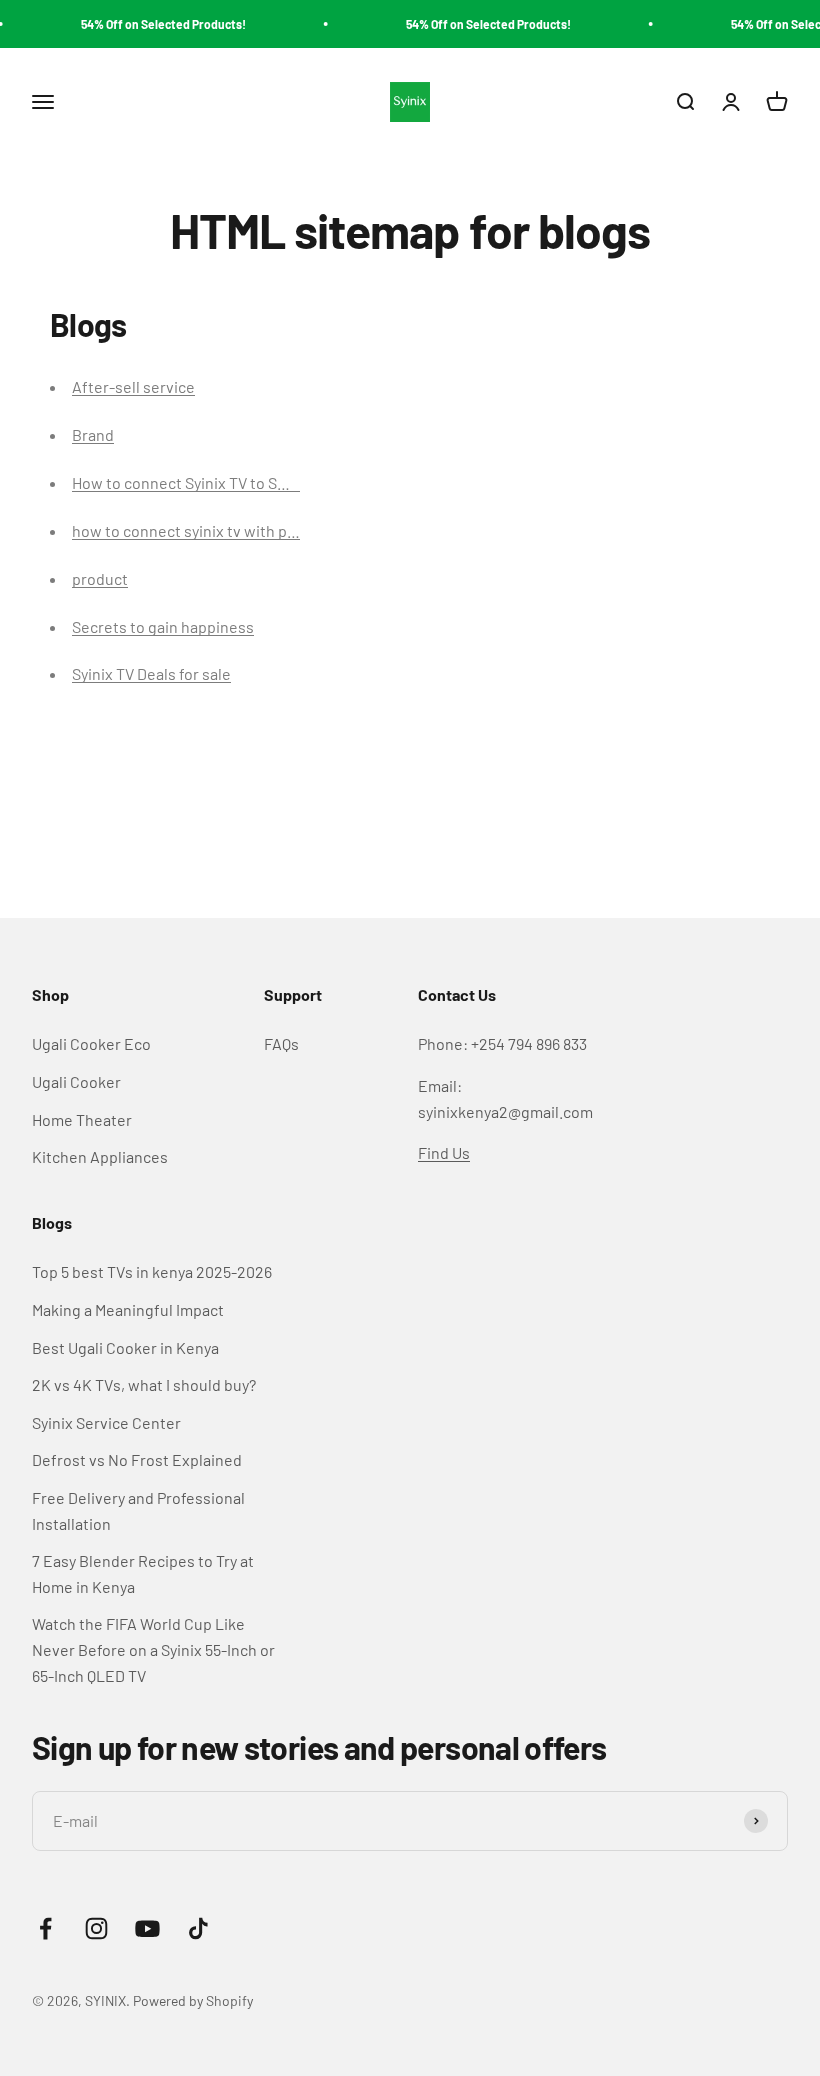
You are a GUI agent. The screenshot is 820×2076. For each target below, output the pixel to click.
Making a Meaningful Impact (128, 1309)
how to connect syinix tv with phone (197, 530)
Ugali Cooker (76, 1081)
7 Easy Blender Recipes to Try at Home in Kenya (143, 1573)
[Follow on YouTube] (147, 1928)
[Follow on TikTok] (198, 1928)
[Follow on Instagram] (96, 1928)
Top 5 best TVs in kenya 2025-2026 (152, 1271)
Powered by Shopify (193, 2000)
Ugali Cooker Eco (91, 1043)
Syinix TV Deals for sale (151, 673)
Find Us (444, 1152)
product (100, 578)
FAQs (281, 1043)
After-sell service (133, 386)
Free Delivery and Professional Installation (138, 1510)
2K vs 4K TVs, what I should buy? (144, 1384)
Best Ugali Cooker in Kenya (125, 1347)
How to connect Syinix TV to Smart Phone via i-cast (248, 482)
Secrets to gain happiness (163, 626)
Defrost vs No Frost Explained (137, 1459)
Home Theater (82, 1119)
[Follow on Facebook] (45, 1928)
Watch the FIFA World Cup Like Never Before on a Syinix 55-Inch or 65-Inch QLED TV (153, 1649)
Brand (93, 434)
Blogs (52, 1222)
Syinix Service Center (106, 1422)
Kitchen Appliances (100, 1156)
